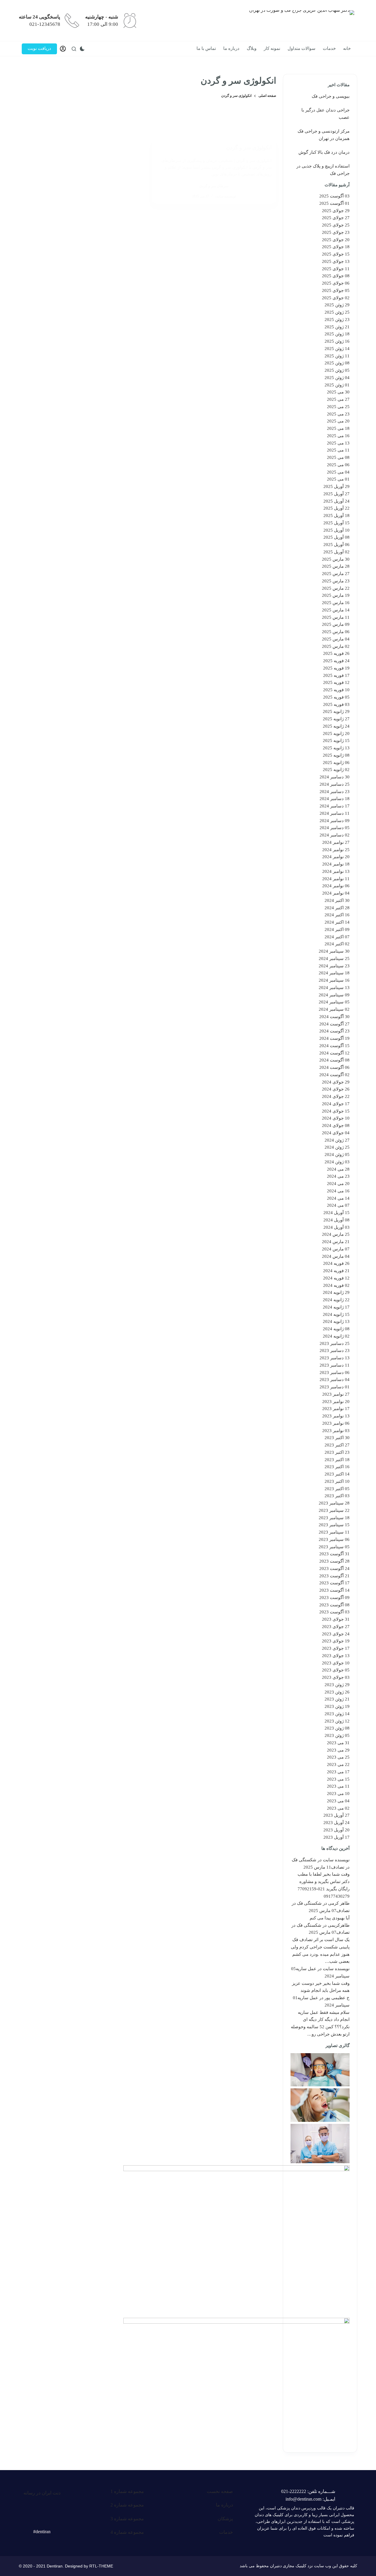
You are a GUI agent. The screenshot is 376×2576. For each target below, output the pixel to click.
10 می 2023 (338, 1794)
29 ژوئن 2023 (337, 1685)
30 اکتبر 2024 (337, 900)
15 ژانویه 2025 (336, 741)
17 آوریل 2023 (336, 1837)
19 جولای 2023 (336, 1641)
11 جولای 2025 (336, 269)
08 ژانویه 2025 (336, 755)
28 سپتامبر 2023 (334, 1503)
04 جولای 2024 (336, 1133)
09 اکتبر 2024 (337, 929)
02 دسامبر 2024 (335, 835)
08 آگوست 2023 (334, 1605)
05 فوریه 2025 (336, 697)
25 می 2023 (338, 1757)
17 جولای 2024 (336, 1104)
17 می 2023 (338, 1772)
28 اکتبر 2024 (337, 908)
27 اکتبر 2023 (337, 1445)
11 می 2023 (338, 1786)
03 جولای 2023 (336, 1677)
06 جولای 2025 (336, 283)
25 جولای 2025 (336, 225)
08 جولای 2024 (336, 1125)
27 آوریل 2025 (336, 494)
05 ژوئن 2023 (337, 1735)
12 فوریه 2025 (336, 682)
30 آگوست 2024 (334, 1017)
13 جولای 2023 (336, 1656)
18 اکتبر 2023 (337, 1460)
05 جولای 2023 (336, 1670)
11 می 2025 (338, 450)
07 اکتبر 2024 (337, 937)
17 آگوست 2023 (334, 1583)
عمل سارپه (306, 1969)
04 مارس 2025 (336, 639)
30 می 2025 (338, 392)
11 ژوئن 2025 (337, 356)
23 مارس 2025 (336, 581)
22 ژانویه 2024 (336, 1300)
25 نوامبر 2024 (336, 850)
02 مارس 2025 (336, 646)
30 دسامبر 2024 (335, 777)
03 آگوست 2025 (334, 196)
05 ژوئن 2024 (337, 1155)
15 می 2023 (338, 1779)
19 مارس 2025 (336, 595)
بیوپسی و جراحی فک (331, 96)
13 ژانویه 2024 (336, 1321)
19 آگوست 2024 (334, 1038)
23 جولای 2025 (336, 232)
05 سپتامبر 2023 (334, 1547)
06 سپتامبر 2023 (334, 1539)
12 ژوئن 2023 (337, 1721)
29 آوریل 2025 (336, 486)
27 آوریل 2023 (336, 1815)
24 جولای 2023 (336, 1634)
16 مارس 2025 (336, 603)
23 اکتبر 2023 (337, 1452)
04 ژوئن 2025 (337, 378)
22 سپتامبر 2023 (334, 1510)
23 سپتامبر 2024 (334, 966)
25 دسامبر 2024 (335, 784)
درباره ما (231, 48)
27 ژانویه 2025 (336, 719)
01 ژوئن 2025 (337, 385)
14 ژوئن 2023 (337, 1714)
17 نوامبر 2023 (336, 1409)
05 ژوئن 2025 (337, 370)
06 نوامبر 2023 (336, 1423)
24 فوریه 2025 (336, 661)
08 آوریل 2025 (336, 537)
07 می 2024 (338, 1205)
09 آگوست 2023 (334, 1598)
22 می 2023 (338, 1764)
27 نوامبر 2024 (336, 842)
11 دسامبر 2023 (335, 1365)
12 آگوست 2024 (334, 1053)
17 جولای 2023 (336, 1648)
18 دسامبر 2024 (335, 799)
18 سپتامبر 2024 (334, 973)
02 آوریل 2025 (336, 552)
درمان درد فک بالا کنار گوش (324, 152)
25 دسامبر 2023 (335, 1343)
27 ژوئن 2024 (337, 1140)
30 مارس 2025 (336, 559)
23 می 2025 (338, 414)
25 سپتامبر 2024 (334, 959)
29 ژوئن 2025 (337, 305)
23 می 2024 (338, 1176)
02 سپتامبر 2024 (334, 1009)
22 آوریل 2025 (336, 508)
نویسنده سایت (336, 1860)
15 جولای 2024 (336, 1111)
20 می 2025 (338, 421)
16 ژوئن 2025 (337, 341)
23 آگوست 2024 (334, 1031)
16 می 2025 (338, 436)
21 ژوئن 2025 (337, 327)
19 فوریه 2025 (336, 668)
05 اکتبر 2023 (337, 1489)
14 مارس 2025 (336, 610)
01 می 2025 (338, 479)
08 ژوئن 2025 (337, 363)
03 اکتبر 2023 (337, 1496)
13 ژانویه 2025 (336, 748)
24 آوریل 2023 (336, 1823)
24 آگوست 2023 (334, 1568)
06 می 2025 (338, 465)
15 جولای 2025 (336, 254)
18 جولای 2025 (336, 247)
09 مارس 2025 (336, 624)
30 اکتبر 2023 (337, 1438)
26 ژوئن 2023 (337, 1692)
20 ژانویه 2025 (336, 733)
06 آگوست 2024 (334, 1067)
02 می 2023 (338, 1808)
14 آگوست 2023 (334, 1590)
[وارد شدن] (63, 49)
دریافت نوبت (39, 48)
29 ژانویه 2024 (336, 1292)
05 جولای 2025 (336, 290)
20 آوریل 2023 (336, 1830)
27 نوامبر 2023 (336, 1394)
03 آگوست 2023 (334, 1612)
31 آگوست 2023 (334, 1554)
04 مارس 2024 (336, 1256)
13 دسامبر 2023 (335, 1358)
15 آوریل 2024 (336, 1213)
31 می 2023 (338, 1743)
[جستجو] (74, 49)
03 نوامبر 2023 (336, 1431)
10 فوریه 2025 (336, 690)
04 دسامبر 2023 (335, 1380)
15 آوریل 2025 (336, 523)
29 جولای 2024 (336, 1082)
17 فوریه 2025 (336, 675)
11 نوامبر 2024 (336, 879)
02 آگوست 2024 (334, 1075)
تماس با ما (206, 48)
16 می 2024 (338, 1191)
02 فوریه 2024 (336, 1285)
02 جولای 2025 (336, 298)
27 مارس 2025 (336, 574)
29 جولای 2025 (336, 211)
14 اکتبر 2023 (337, 1474)
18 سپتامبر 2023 (334, 1518)
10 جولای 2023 (336, 1663)
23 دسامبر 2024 (335, 792)
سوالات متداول (302, 48)
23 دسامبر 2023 (335, 1350)
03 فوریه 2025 (336, 704)
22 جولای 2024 (336, 1096)
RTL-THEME (101, 2566)
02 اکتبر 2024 (337, 944)
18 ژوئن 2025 (337, 334)
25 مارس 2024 (336, 1234)
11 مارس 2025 (336, 617)
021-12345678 (45, 24)
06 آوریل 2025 (336, 545)
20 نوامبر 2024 (336, 857)
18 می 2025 (338, 428)
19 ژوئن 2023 (337, 1706)
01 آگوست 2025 (334, 203)
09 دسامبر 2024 (335, 821)
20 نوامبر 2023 (336, 1402)
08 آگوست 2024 (334, 1060)
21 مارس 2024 (336, 1242)
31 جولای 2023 (336, 1619)
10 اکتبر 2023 (337, 1481)
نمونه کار (272, 48)
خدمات (329, 48)
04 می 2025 (338, 472)
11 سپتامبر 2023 (334, 1532)
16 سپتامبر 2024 (334, 980)
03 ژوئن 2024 (337, 1162)
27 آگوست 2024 (334, 1024)
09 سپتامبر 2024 (334, 995)
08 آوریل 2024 (336, 1220)
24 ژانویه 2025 (336, 726)
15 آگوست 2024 (334, 1046)
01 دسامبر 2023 (335, 1387)
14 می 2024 (338, 1198)
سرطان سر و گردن (214, 186)
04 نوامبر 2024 (336, 893)
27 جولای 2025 (336, 218)
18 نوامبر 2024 (336, 864)
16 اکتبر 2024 (337, 915)
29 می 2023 (338, 1750)
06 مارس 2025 (336, 632)
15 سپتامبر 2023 (334, 1525)
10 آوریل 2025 (336, 530)
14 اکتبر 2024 (337, 922)
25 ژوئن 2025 (337, 312)
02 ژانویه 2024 (336, 1336)
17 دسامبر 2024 (335, 806)
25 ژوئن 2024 (337, 1147)
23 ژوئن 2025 (337, 320)
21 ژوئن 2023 (337, 1699)
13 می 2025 (338, 443)
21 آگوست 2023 (334, 1576)
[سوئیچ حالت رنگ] (82, 49)
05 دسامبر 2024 (335, 828)
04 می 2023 (338, 1801)
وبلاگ (252, 48)
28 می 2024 (338, 1169)
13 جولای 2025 (336, 261)
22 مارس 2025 (336, 588)
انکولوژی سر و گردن (249, 148)
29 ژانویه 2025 (336, 711)
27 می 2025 (338, 399)
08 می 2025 (338, 457)
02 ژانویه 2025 (336, 770)
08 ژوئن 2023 (337, 1728)
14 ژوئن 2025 (337, 349)
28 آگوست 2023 (334, 1561)
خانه (347, 48)
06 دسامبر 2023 (335, 1372)
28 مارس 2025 (336, 566)
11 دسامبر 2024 (335, 813)
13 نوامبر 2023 (336, 1416)
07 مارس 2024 (336, 1249)
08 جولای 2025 (336, 276)
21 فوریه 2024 (336, 1271)
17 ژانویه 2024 (336, 1307)
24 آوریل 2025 (336, 501)
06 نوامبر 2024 (336, 886)
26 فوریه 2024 (336, 1263)
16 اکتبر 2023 (337, 1467)
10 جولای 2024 (336, 1118)
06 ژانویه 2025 (336, 763)
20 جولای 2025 (336, 240)
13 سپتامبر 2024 (334, 988)
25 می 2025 (338, 407)
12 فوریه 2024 (336, 1278)
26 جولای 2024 (336, 1089)
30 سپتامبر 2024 (334, 951)
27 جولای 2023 (336, 1627)
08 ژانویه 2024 (336, 1329)
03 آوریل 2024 (336, 1227)
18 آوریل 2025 (336, 515)
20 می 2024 (338, 1184)
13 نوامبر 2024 (336, 871)
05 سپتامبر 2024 (334, 1002)
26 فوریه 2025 (336, 653)
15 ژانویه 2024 (336, 1314)
